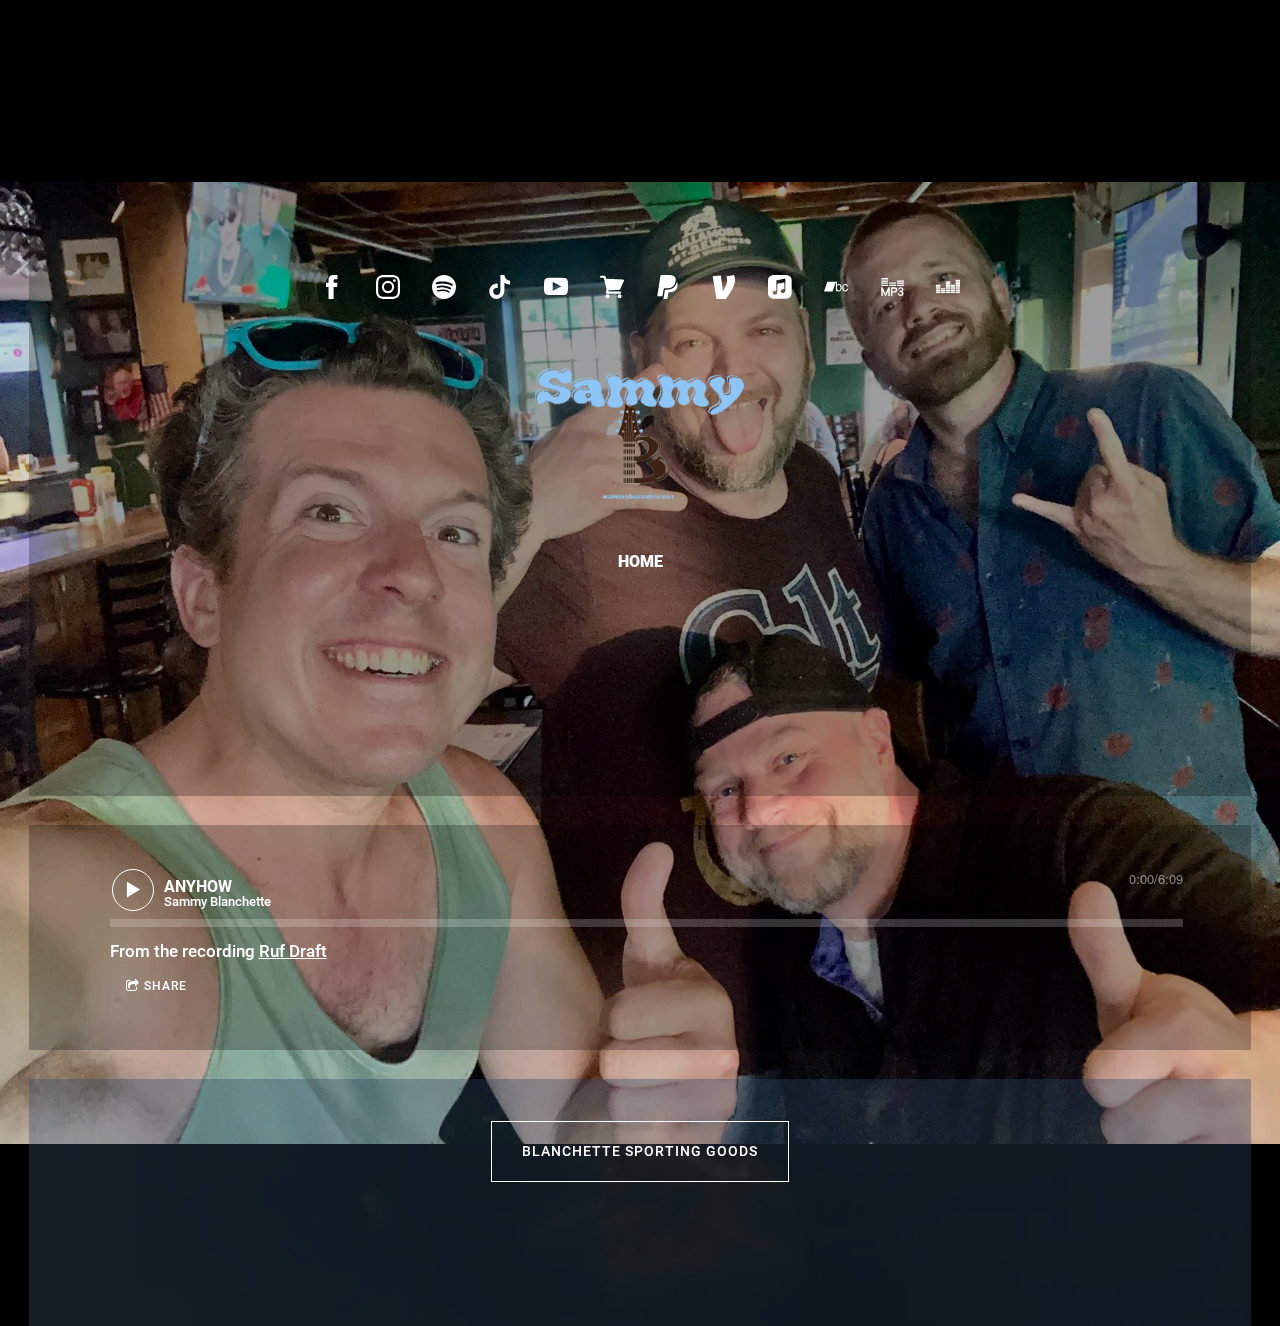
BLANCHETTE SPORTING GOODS (640, 1151)
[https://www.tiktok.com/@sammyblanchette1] (500, 287)
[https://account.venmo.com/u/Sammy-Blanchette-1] (724, 287)
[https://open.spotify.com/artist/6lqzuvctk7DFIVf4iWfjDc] (444, 287)
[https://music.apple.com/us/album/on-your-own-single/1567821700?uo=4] (780, 287)
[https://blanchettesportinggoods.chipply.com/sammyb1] (612, 287)
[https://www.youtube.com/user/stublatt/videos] (556, 287)
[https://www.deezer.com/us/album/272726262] (948, 287)
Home (640, 561)
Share (165, 986)
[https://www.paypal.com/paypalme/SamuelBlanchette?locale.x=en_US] (668, 287)
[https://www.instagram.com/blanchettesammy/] (388, 287)
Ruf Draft (293, 951)
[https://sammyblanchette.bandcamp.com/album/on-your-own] (836, 287)
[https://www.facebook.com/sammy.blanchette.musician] (332, 287)
